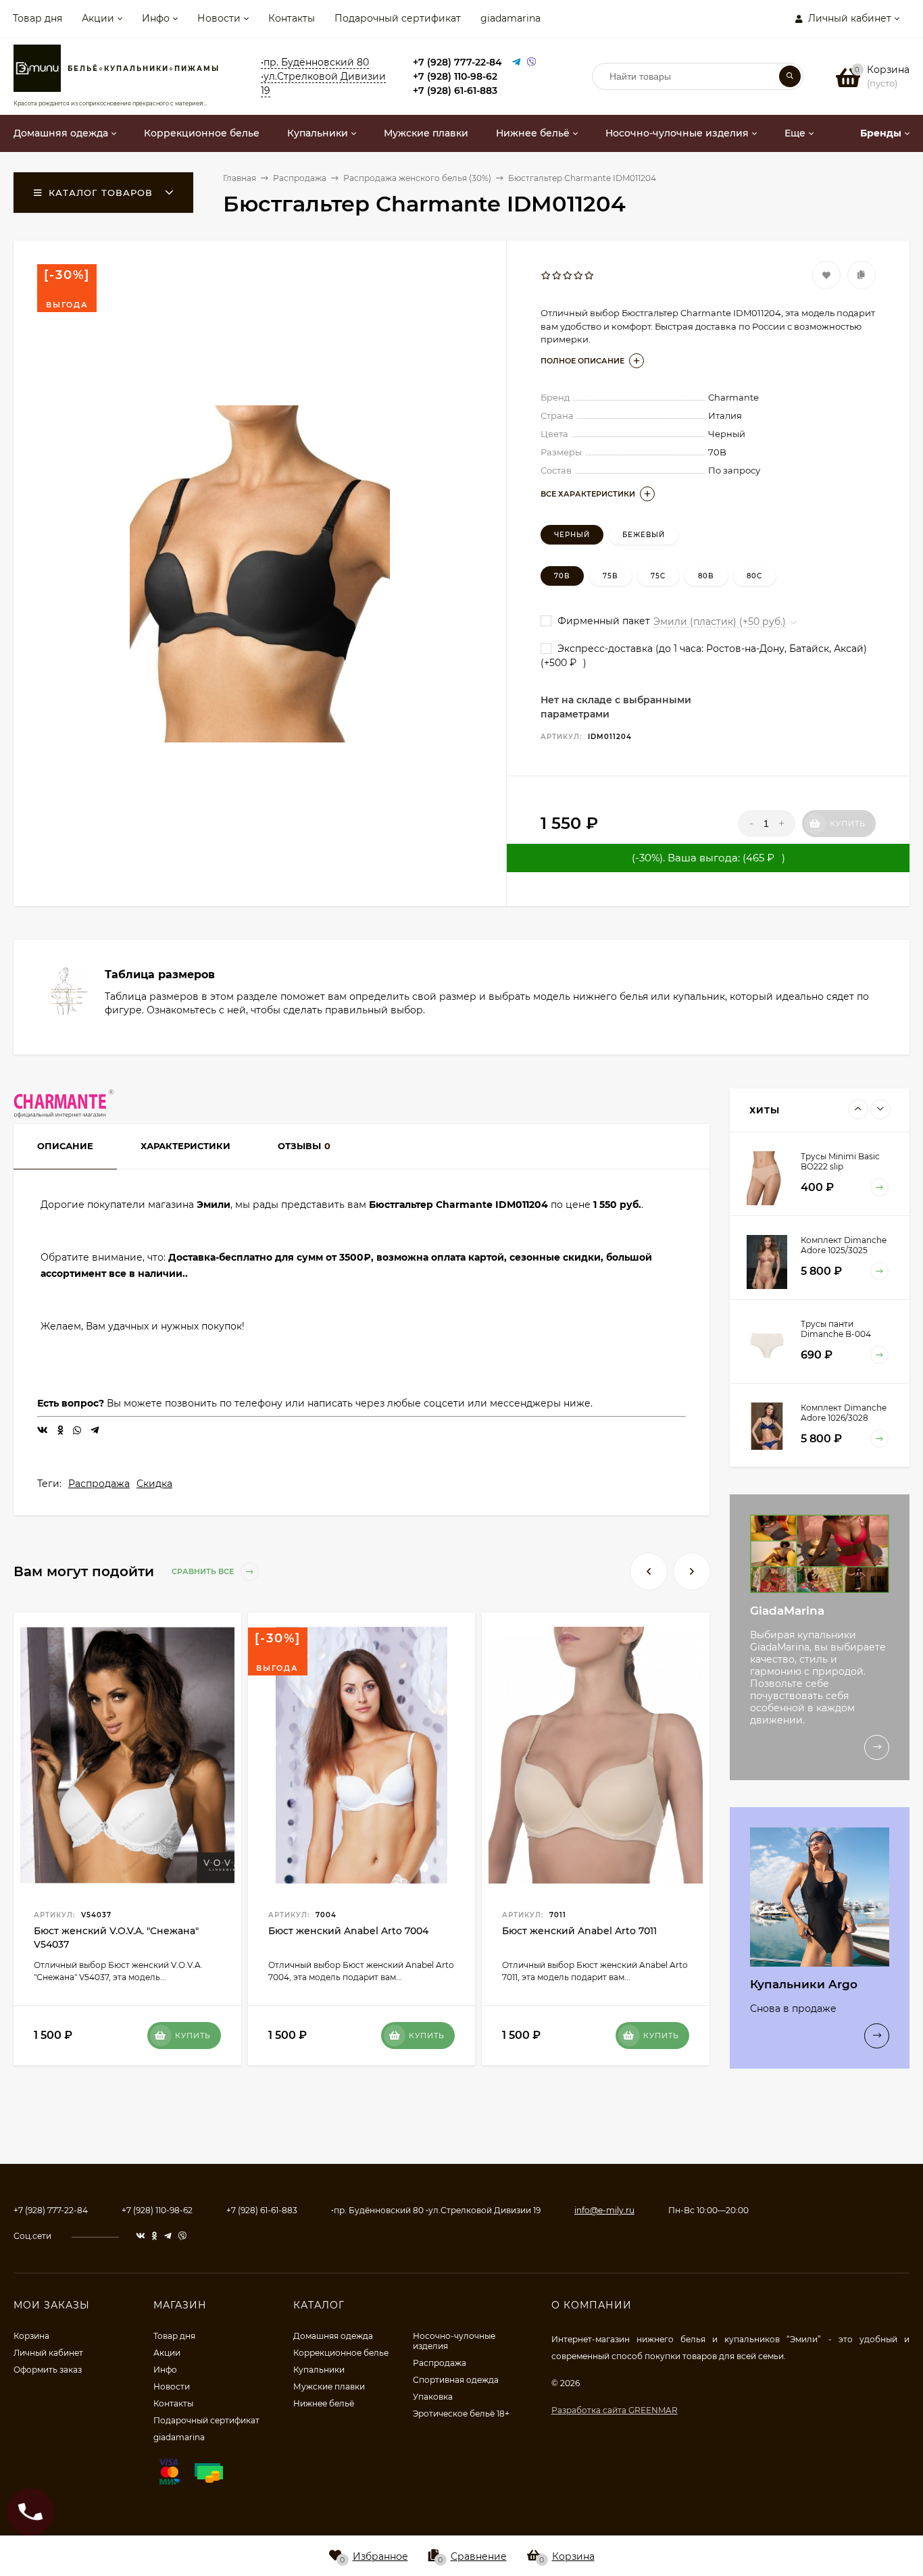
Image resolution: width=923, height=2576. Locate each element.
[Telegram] (516, 62)
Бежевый (644, 535)
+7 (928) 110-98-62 (455, 76)
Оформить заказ (48, 2370)
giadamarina (510, 18)
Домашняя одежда (333, 2336)
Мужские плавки (329, 2386)
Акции (98, 18)
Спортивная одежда (456, 2380)
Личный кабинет (48, 2353)
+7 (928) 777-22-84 (457, 62)
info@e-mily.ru (604, 2210)
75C (658, 576)
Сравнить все (204, 1571)
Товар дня (38, 18)
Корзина (31, 2336)
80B (706, 576)
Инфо (156, 18)
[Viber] (532, 62)
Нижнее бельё (324, 2403)
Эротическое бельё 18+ (461, 2414)
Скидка (154, 1484)
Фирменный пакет (602, 621)
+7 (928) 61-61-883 (455, 91)
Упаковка (433, 2397)
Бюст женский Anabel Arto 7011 (579, 1931)
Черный (572, 535)
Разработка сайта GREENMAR (615, 2410)
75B (610, 576)
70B (562, 576)
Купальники (319, 2370)
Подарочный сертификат (398, 18)
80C (754, 576)
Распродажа (99, 1484)
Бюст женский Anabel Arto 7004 (348, 1931)
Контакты (292, 18)
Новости (219, 18)
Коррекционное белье (341, 2353)
